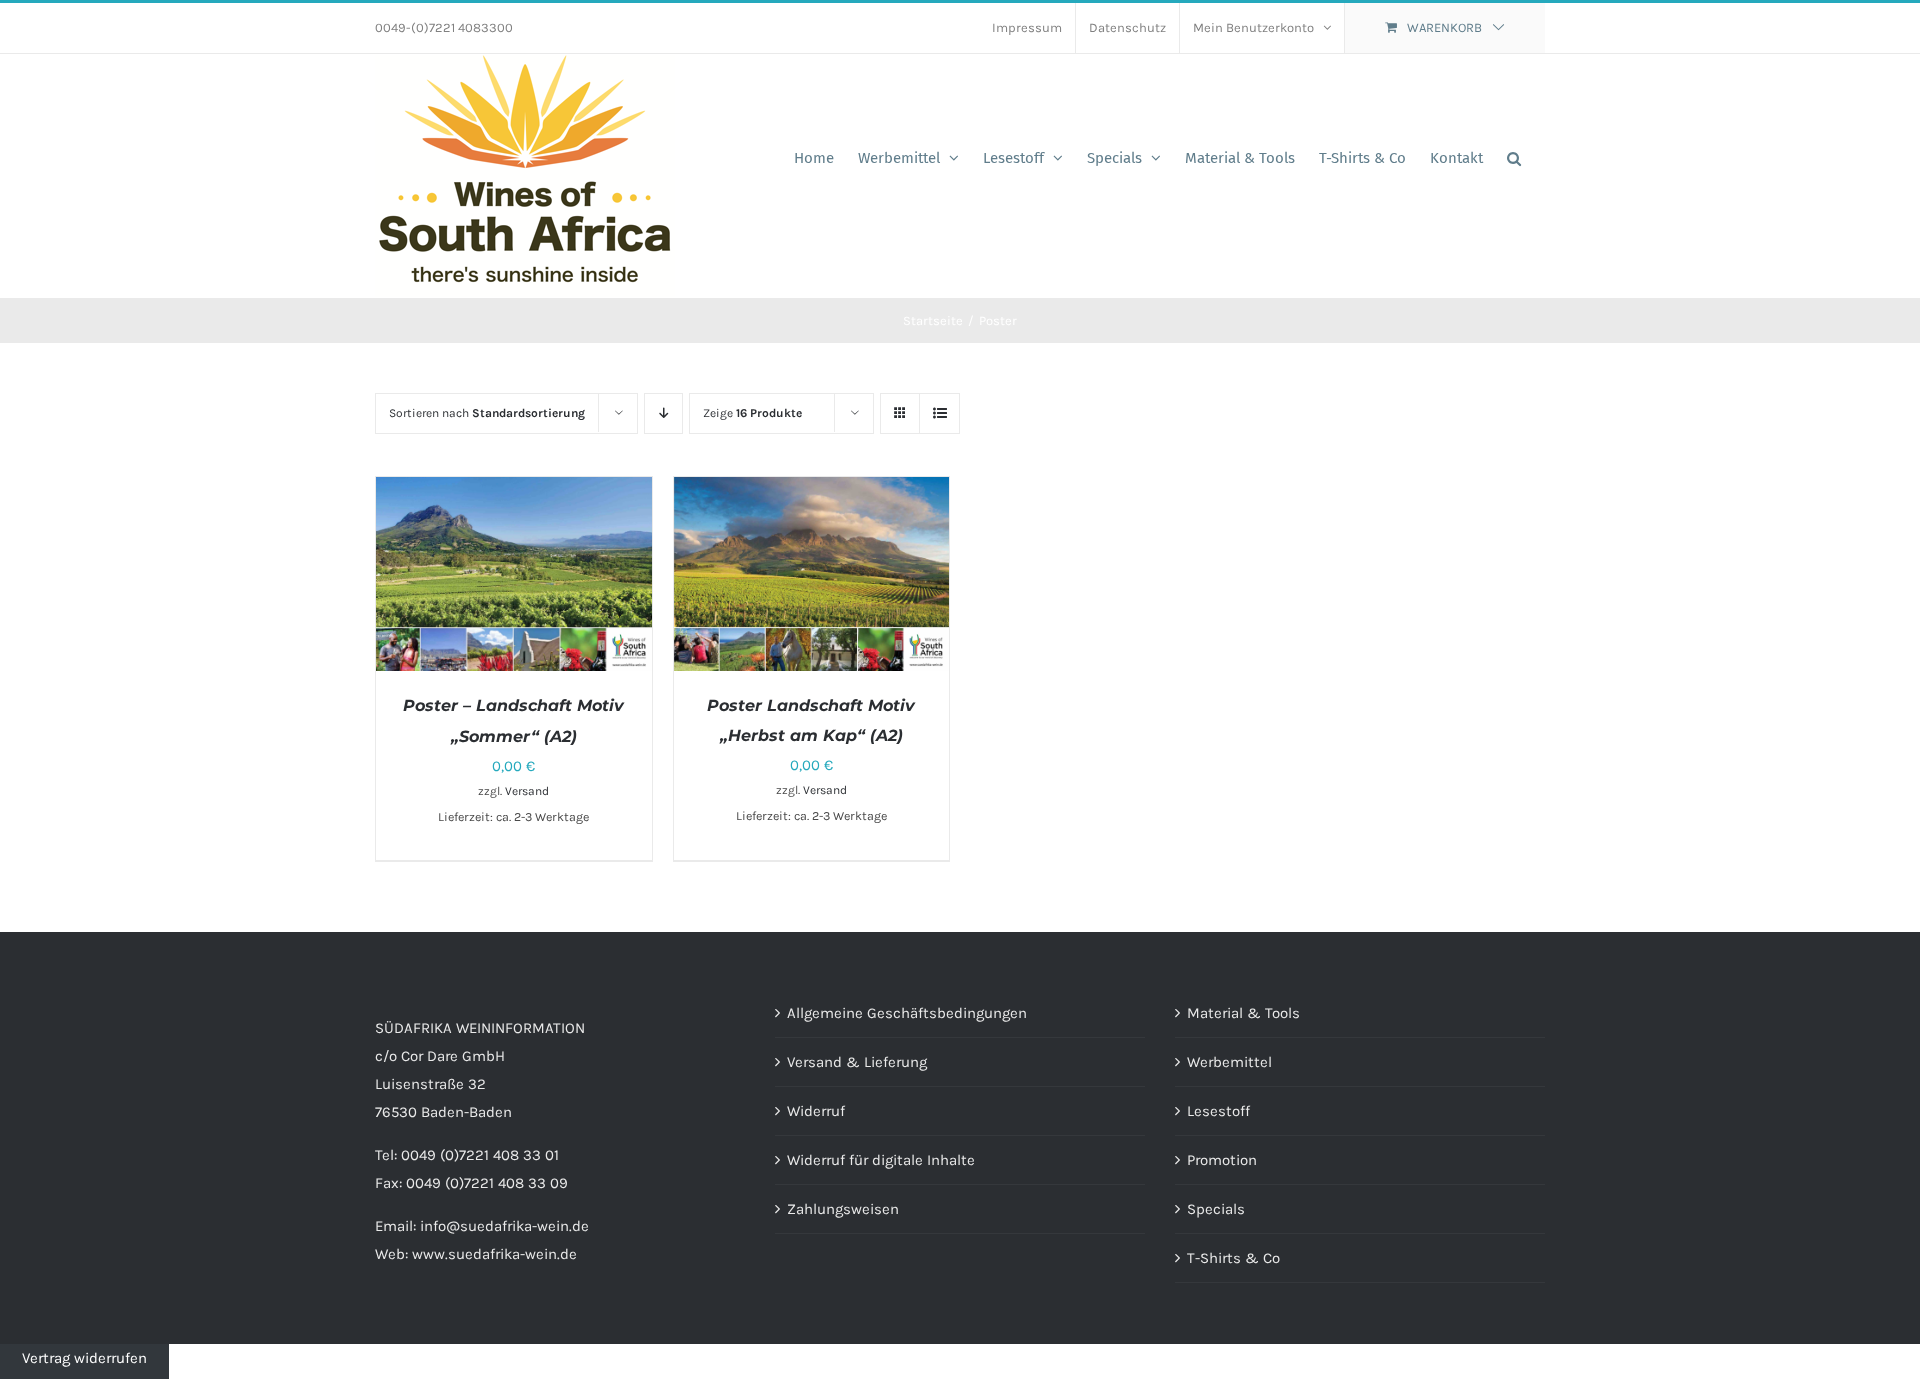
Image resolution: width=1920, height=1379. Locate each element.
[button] (1514, 158)
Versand (527, 791)
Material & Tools (1243, 1013)
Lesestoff (1218, 1111)
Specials (1216, 1209)
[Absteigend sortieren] (663, 413)
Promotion (1222, 1160)
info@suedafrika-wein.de (504, 1226)
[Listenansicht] (939, 413)
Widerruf (816, 1111)
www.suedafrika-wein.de (494, 1254)
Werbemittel (1229, 1062)
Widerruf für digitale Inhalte (881, 1160)
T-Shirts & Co (1233, 1258)
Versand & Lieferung (857, 1062)
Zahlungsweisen (843, 1209)
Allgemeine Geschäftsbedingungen (907, 1013)
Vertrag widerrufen (84, 1358)
